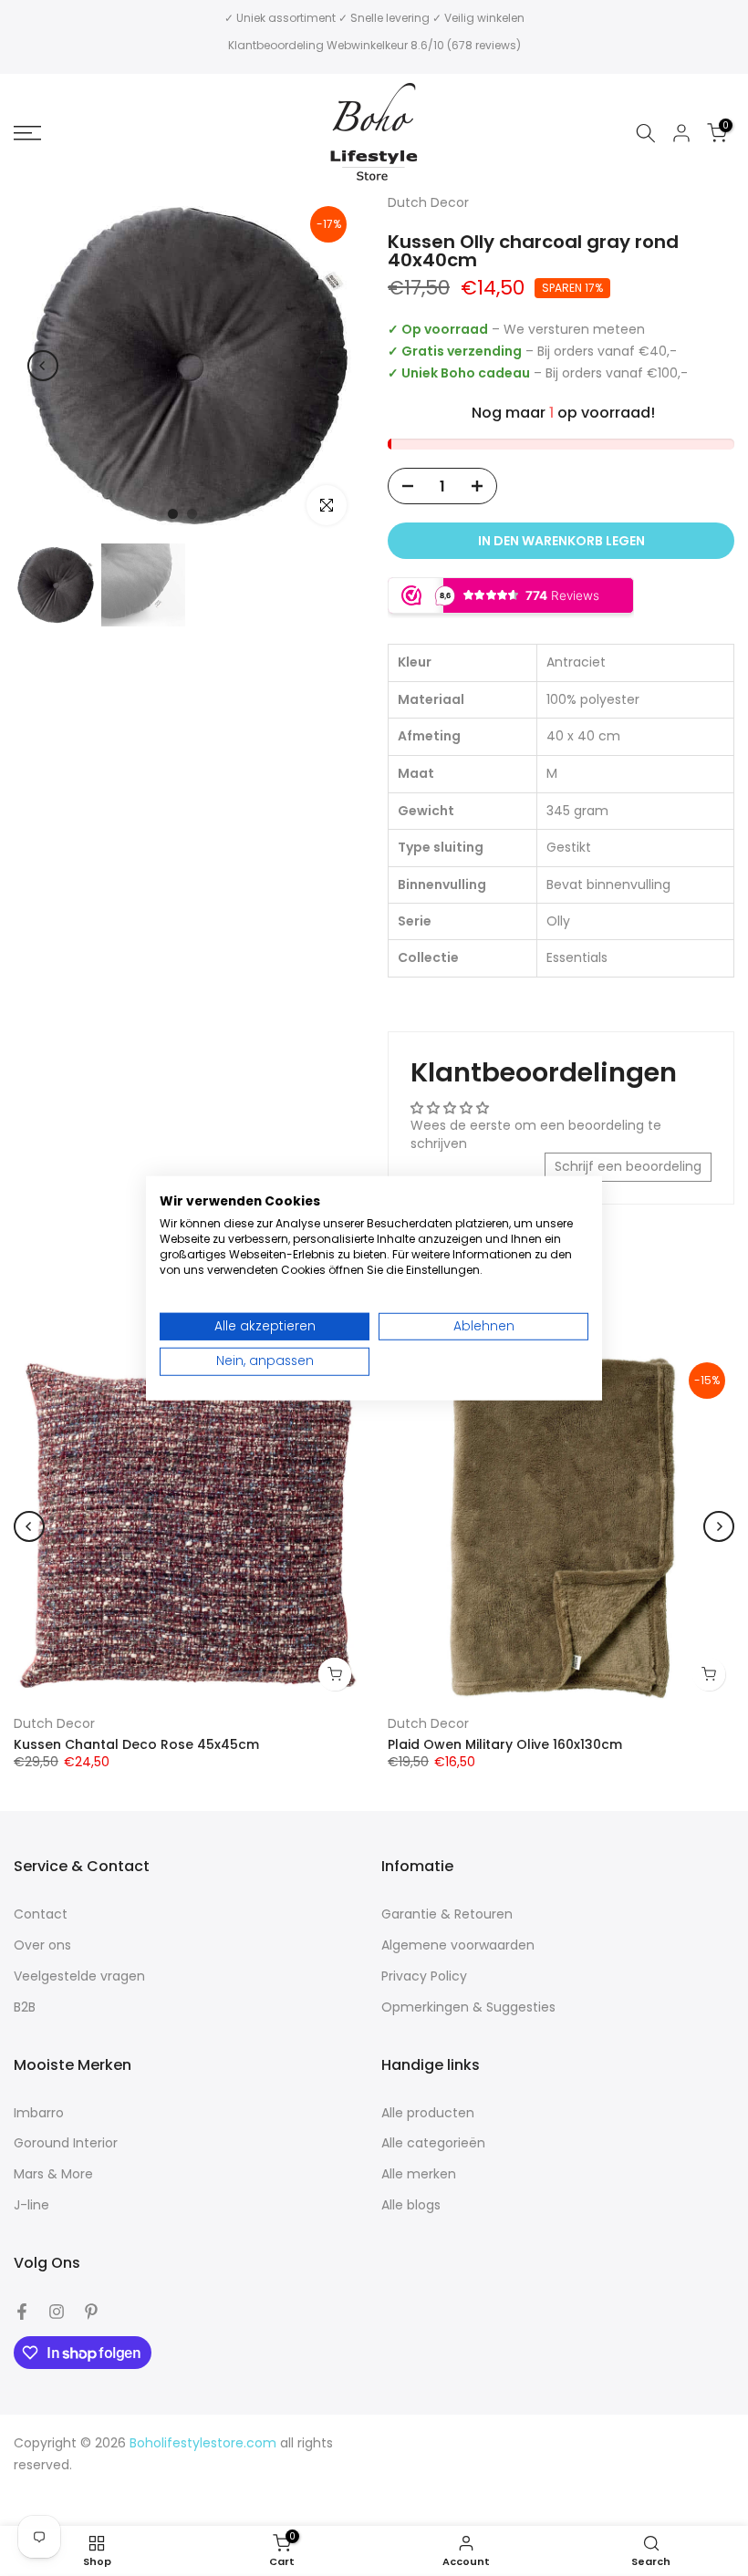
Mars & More (53, 2174)
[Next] (331, 366)
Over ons (42, 1945)
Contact (41, 1914)
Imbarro (39, 2113)
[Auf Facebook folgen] (22, 2312)
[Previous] (43, 366)
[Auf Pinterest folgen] (91, 2312)
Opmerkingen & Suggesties (468, 2007)
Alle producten (428, 2113)
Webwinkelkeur (367, 45)
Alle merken (419, 2174)
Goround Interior (66, 2143)
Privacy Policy (424, 1976)
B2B (25, 2007)
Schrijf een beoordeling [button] (628, 1166)
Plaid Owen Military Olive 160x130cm (505, 1744)
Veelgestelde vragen (79, 1976)
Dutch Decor (54, 1723)
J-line (31, 2205)
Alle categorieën (433, 2143)
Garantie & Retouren (447, 1914)
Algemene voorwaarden (458, 1945)
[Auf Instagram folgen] (57, 2312)
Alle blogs (411, 2205)
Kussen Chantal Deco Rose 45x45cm (136, 1744)
